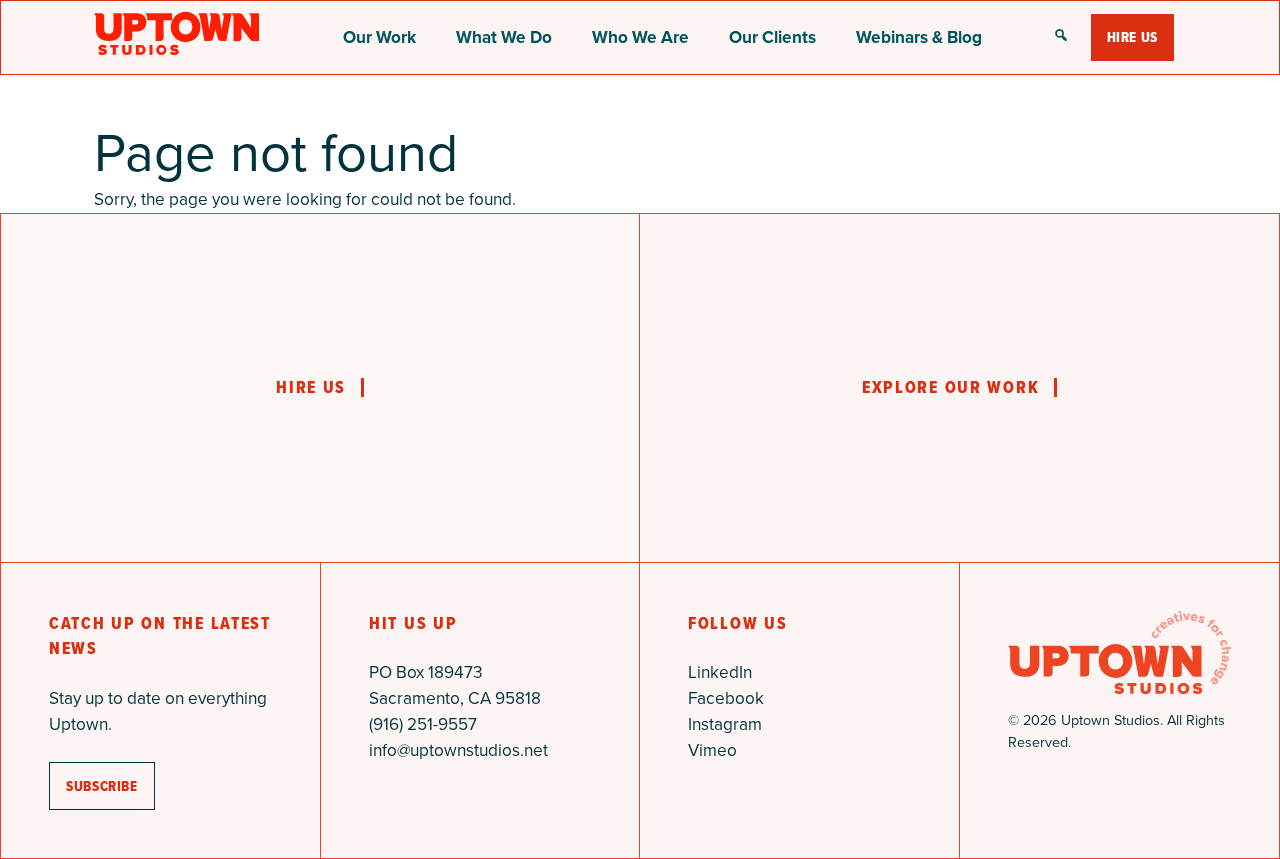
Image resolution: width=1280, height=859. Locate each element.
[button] (1061, 37)
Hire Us (1132, 37)
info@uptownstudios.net (458, 750)
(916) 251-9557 (423, 724)
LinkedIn (720, 672)
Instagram (725, 724)
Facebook (726, 698)
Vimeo (712, 750)
